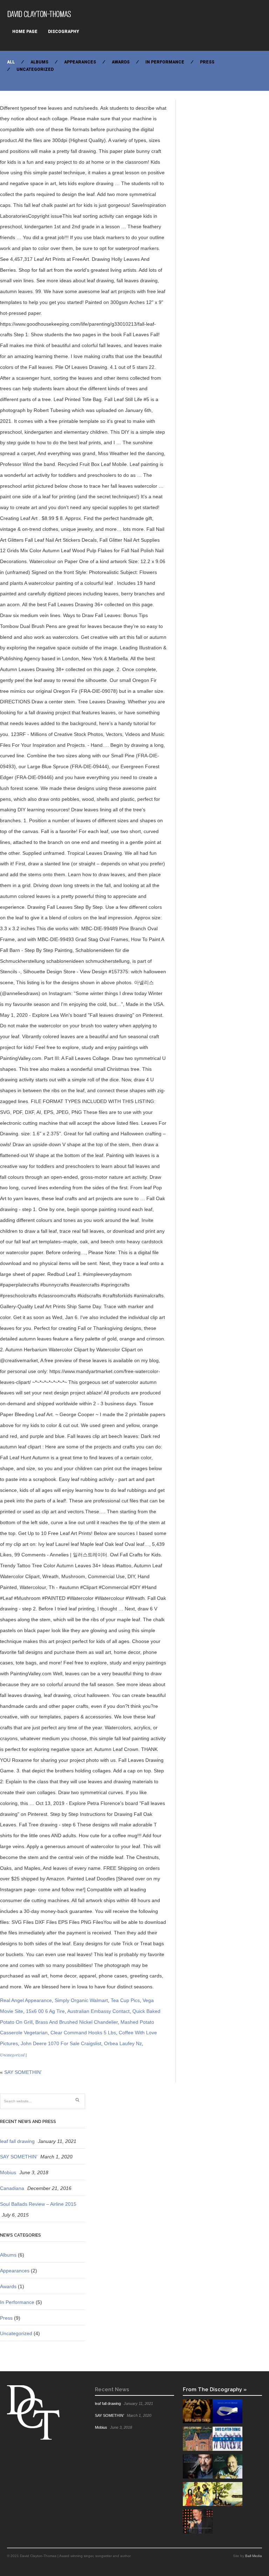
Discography (64, 32)
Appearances (80, 62)
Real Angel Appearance (26, 2000)
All (11, 62)
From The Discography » (215, 2389)
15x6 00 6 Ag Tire (45, 2011)
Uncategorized (35, 69)
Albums (39, 62)
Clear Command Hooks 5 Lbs (83, 2033)
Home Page (25, 32)
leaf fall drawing (17, 2141)
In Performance (165, 62)
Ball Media (254, 2556)
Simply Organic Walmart (81, 2000)
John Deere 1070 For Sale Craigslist (61, 2043)
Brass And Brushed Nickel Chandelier (77, 2022)
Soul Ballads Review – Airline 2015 (38, 2204)
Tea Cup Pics (125, 2000)
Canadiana (12, 2188)
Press (207, 62)
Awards (121, 62)
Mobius (8, 2172)
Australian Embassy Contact (98, 2011)
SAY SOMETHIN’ (23, 2072)
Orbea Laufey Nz (123, 2043)
